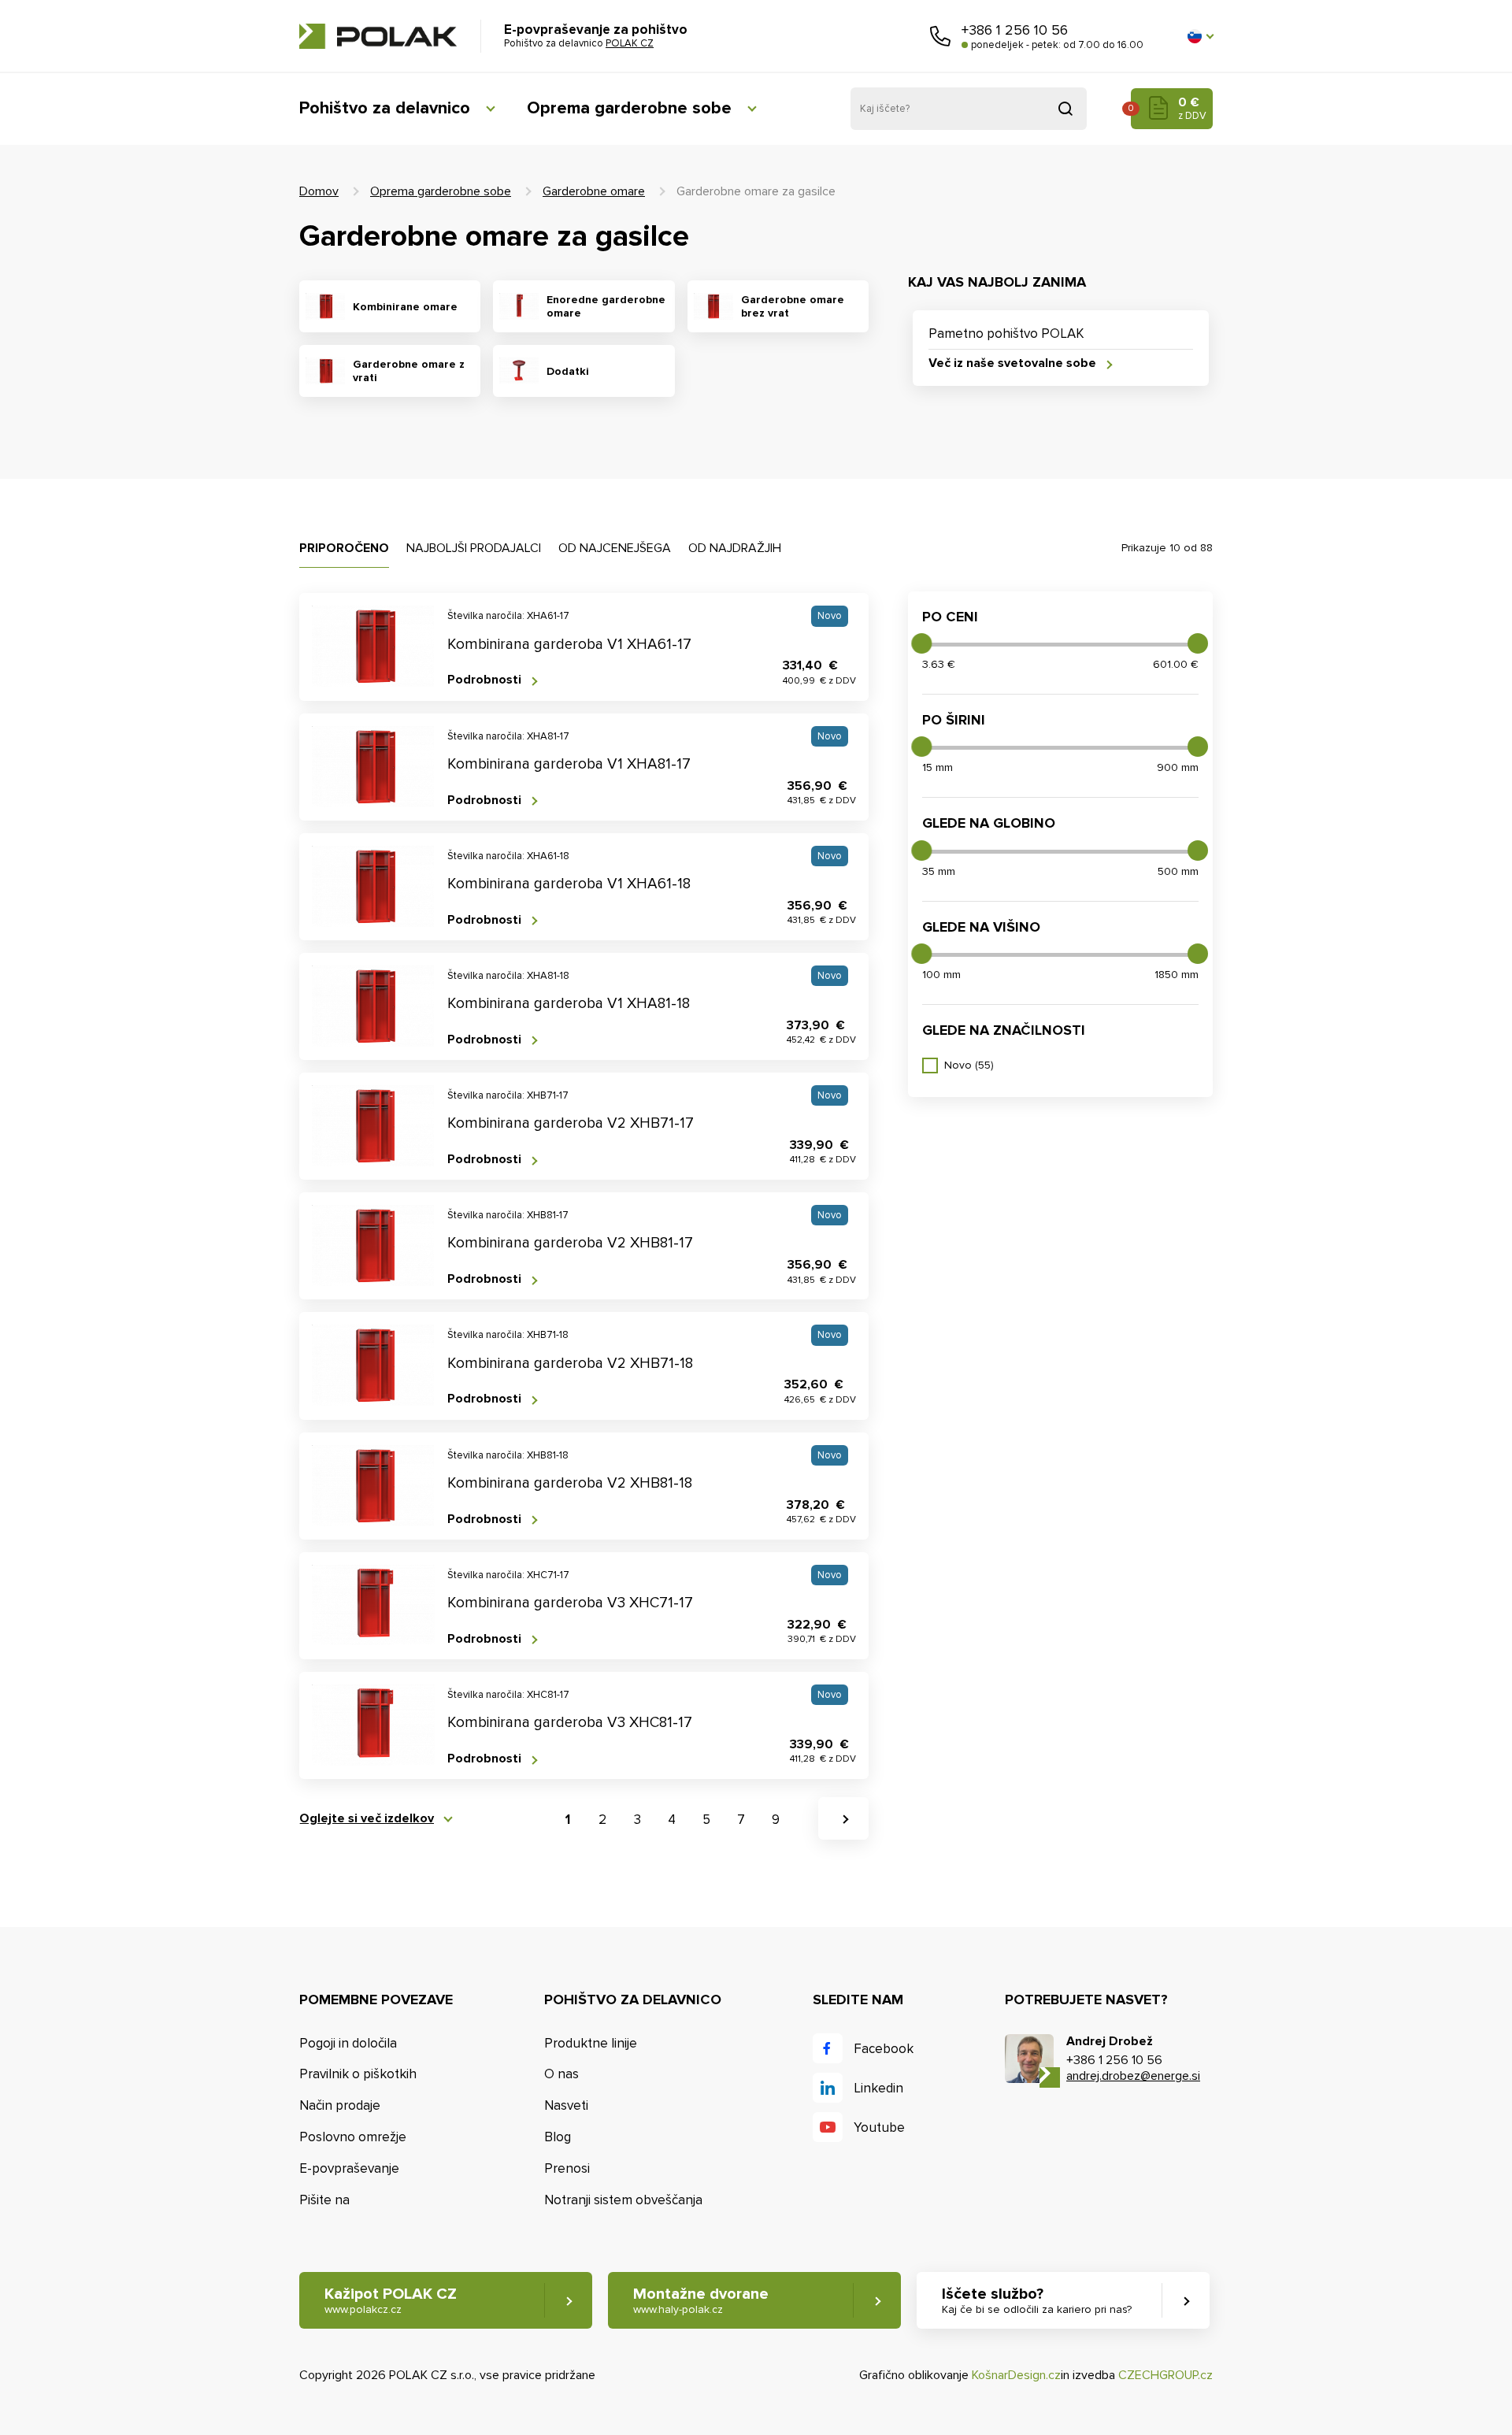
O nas (561, 2074)
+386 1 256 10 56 (1015, 30)
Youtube (879, 2127)
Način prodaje (340, 2105)
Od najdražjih (735, 548)
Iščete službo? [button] (1037, 2300)
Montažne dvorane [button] (701, 2300)
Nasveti (566, 2105)
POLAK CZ (378, 36)
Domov (319, 191)
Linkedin (878, 2088)
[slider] (921, 643)
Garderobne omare (594, 191)
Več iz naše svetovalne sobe (1012, 363)
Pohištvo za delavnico (385, 108)
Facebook (884, 2049)
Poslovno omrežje (353, 2137)
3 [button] (637, 1820)
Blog (558, 2137)
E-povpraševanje (349, 2168)
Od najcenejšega (615, 548)
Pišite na (324, 2200)
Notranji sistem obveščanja (623, 2200)
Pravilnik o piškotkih (358, 2074)
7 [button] (741, 1820)
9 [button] (776, 1820)
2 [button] (602, 1820)
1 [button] (568, 1820)
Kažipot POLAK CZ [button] (391, 2300)
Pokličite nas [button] (940, 36)
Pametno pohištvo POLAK (1006, 334)
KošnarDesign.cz (1016, 2375)
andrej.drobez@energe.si (1133, 2076)
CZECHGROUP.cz (1165, 2375)
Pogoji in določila (348, 2043)
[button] (1200, 36)
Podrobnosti (484, 680)
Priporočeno (344, 548)
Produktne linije (591, 2043)
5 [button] (706, 1820)
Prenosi (567, 2168)
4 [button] (672, 1820)
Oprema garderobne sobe (629, 108)
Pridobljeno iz (1065, 109)
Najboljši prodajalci (474, 548)
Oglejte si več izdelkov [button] (367, 1819)
